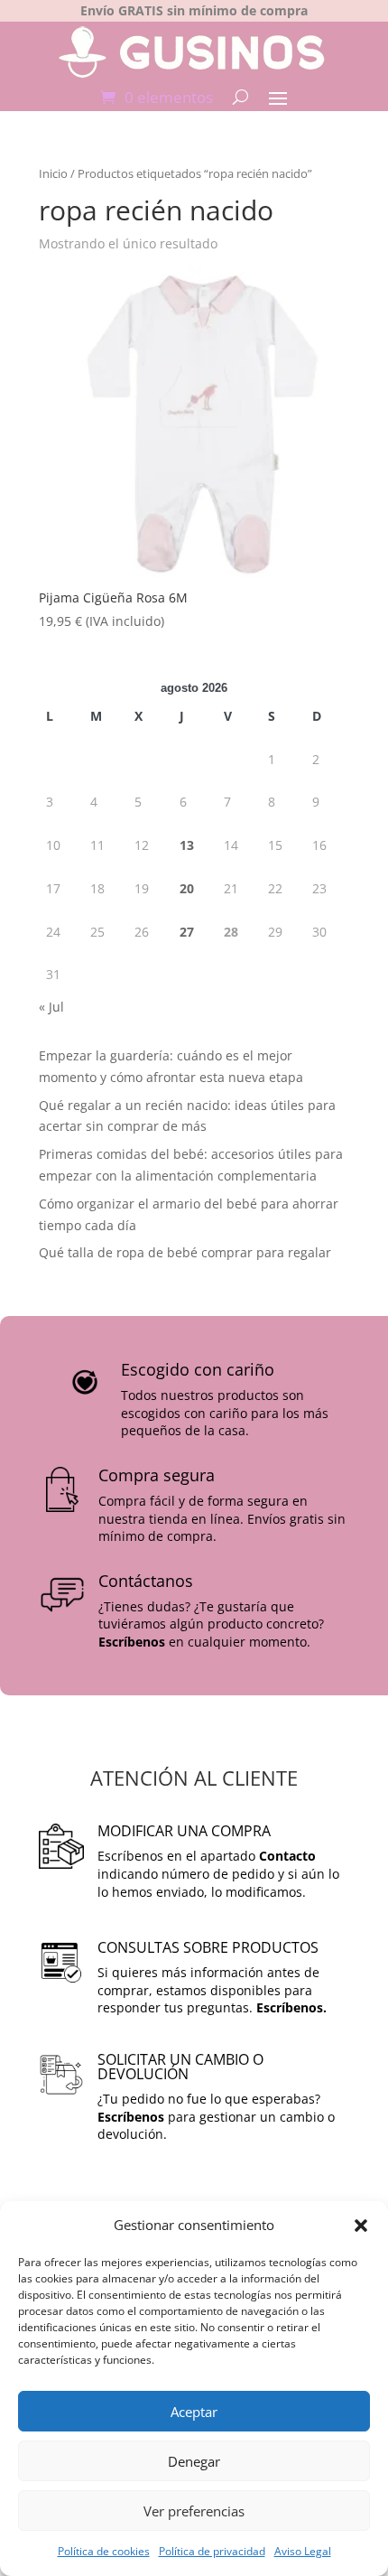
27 (187, 932)
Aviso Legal (303, 2551)
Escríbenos (132, 1642)
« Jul (51, 1007)
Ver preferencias (194, 2511)
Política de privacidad (212, 2551)
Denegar (194, 2461)
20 (187, 888)
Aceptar (194, 2412)
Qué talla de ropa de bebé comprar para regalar (185, 1252)
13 (187, 845)
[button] (361, 2226)
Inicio (53, 173)
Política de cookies (104, 2551)
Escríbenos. (291, 2007)
